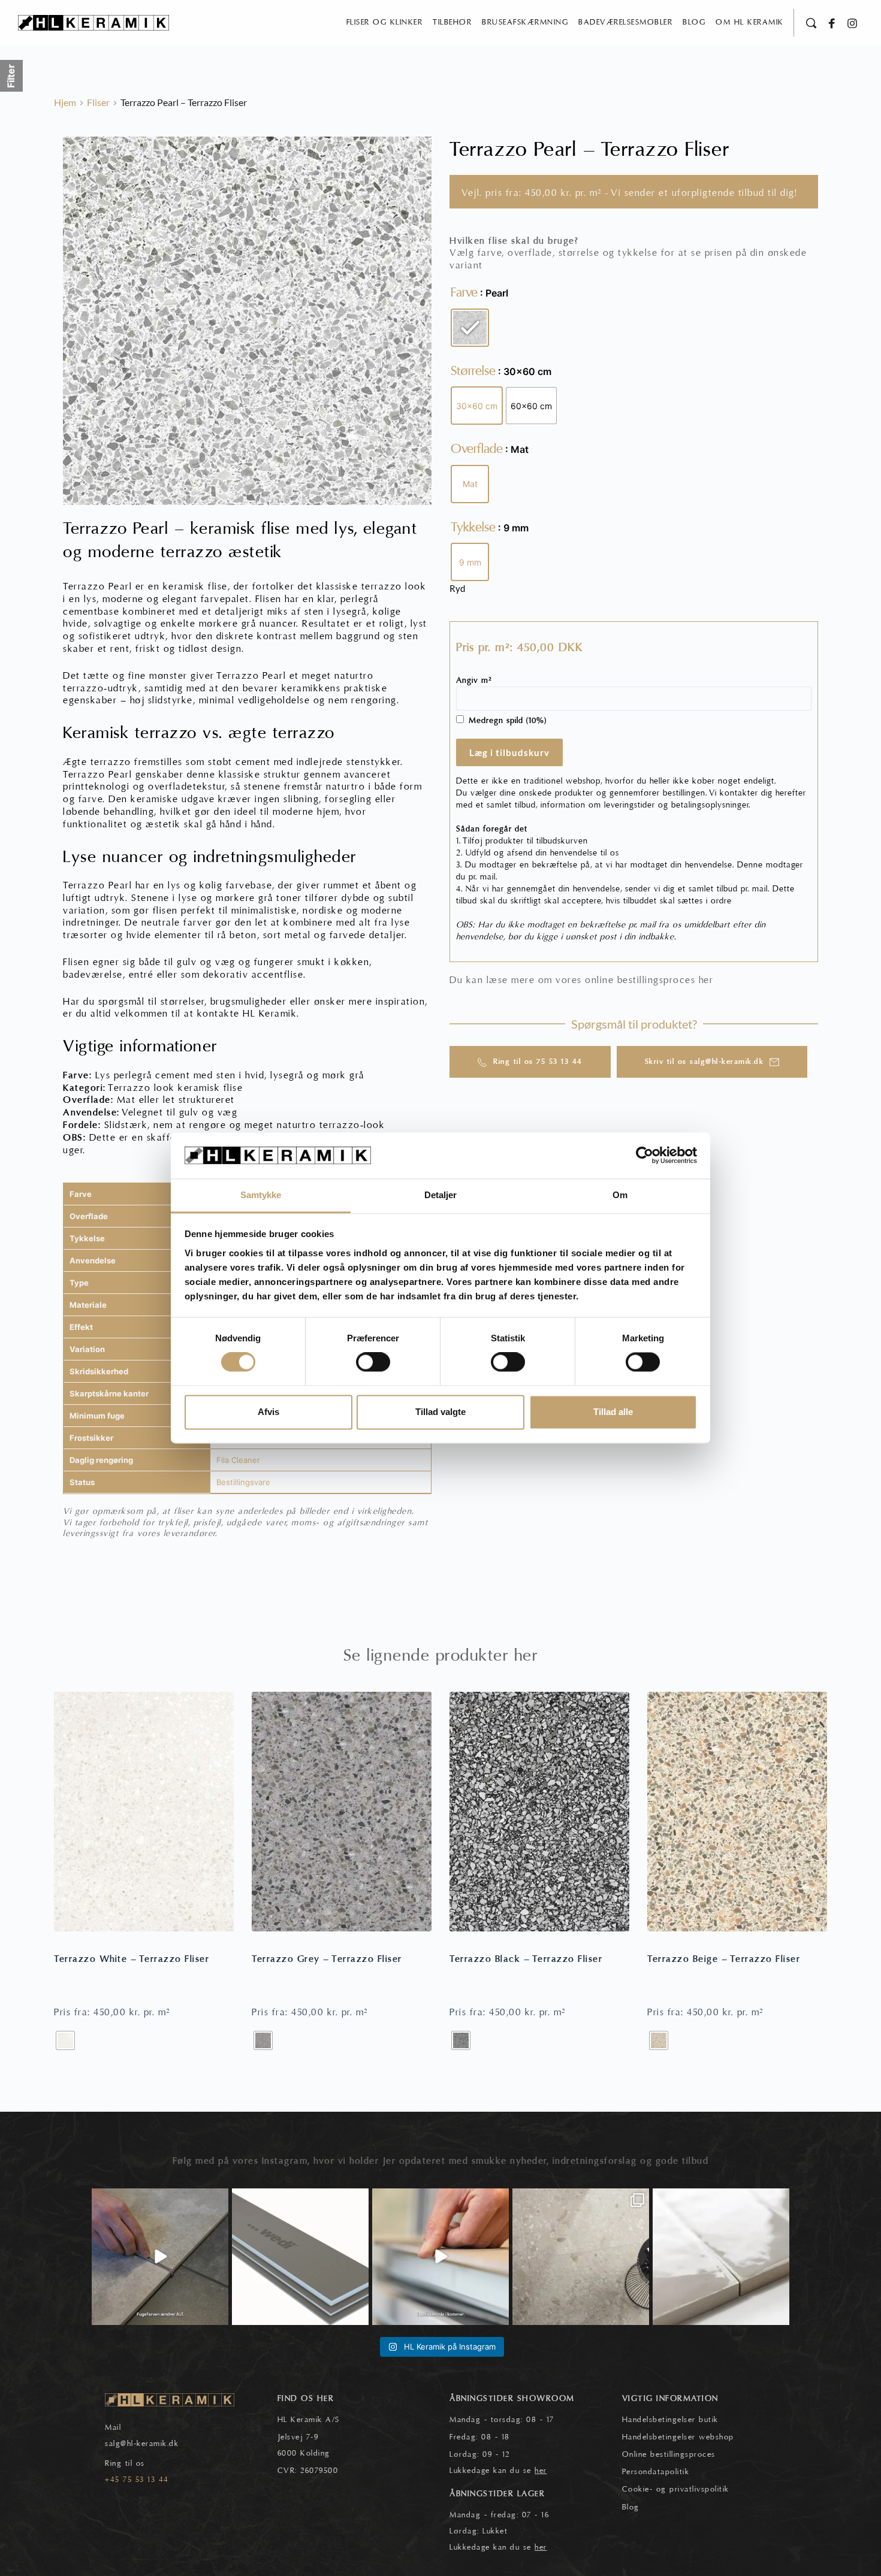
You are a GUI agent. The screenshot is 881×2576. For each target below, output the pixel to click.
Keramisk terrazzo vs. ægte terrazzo (199, 733)
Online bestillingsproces (669, 2454)
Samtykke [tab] (261, 1195)
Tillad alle (613, 1412)
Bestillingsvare (243, 1482)
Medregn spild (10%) (508, 721)
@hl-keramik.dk (150, 2444)
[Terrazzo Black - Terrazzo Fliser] (539, 1812)
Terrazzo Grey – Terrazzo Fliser (327, 1959)
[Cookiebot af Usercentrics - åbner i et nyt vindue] (645, 1156)
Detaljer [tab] (441, 1195)
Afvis (268, 1412)
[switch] (373, 1362)
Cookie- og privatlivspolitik (676, 2489)
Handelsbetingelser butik (670, 2420)
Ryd (457, 588)
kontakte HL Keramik (247, 1014)
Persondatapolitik (656, 2472)
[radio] (470, 328)
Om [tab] (620, 1195)
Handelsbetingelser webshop (678, 2437)
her (706, 980)
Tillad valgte (441, 1412)
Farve (464, 292)
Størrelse (473, 371)
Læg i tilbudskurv (509, 752)
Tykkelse (473, 527)
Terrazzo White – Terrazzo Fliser (132, 1959)
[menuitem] (385, 23)
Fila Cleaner (238, 1460)
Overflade (477, 449)
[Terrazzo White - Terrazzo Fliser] (144, 1812)
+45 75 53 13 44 (137, 2480)
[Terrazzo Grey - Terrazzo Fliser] (342, 1812)
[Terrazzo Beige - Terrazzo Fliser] (737, 1812)
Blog (631, 2507)
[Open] (160, 2257)
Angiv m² (474, 681)
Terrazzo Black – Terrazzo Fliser (526, 1959)
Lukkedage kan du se (498, 2471)
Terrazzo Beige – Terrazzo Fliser (724, 1959)
